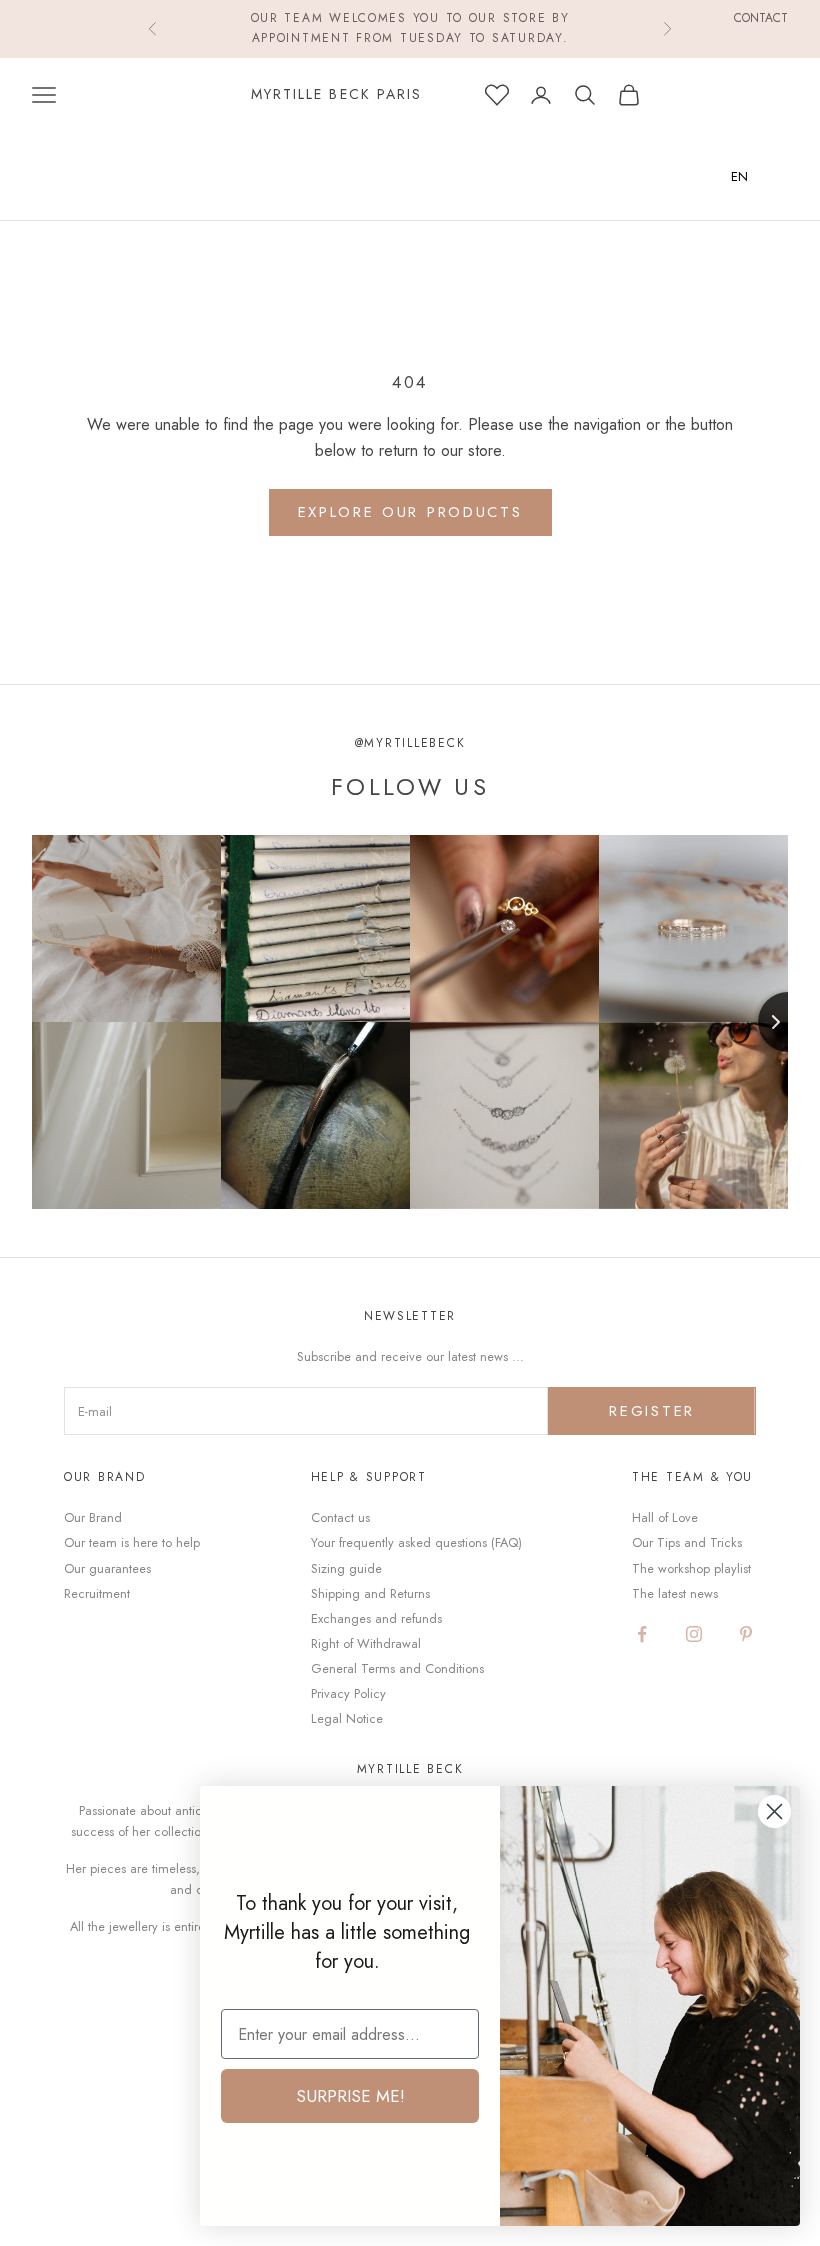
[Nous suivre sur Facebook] (642, 1634)
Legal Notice (347, 1718)
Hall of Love (665, 1517)
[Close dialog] (774, 1811)
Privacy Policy (348, 1693)
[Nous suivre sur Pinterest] (746, 1634)
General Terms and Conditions (397, 1668)
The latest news (675, 1593)
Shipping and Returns (370, 1593)
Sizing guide (346, 1568)
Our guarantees (107, 1568)
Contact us (340, 1517)
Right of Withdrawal (366, 1643)
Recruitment (97, 1593)
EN (739, 176)
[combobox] (754, 176)
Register (652, 1411)
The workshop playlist (691, 1568)
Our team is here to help (132, 1542)
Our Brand (93, 1517)
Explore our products (410, 512)
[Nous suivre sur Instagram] (694, 1634)
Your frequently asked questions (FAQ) (416, 1542)
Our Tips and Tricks (687, 1542)
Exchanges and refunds (376, 1618)
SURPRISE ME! (350, 2096)
